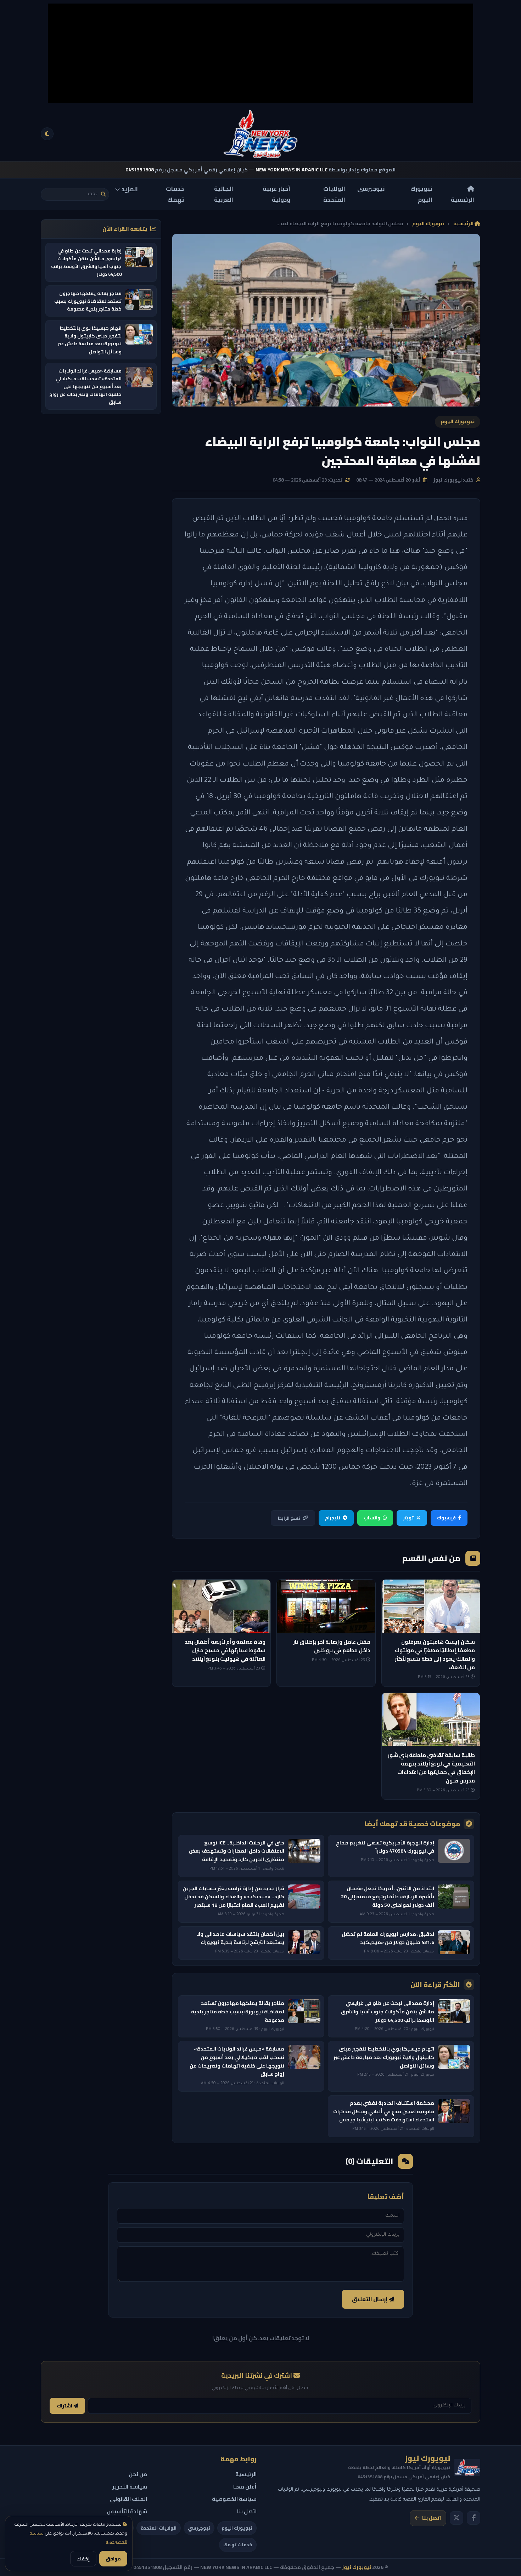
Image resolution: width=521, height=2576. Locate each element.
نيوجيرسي (371, 189)
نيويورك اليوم (421, 194)
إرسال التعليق (370, 2299)
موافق (113, 2559)
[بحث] (103, 194)
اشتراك (65, 2406)
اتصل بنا (432, 2518)
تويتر (408, 1518)
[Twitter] (456, 2518)
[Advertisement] (260, 53)
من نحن (138, 2474)
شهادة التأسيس (127, 2511)
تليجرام (333, 1518)
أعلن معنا (245, 2487)
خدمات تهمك (175, 194)
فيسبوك (446, 1518)
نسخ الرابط (289, 1518)
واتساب (372, 1518)
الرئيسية (463, 199)
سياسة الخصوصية (234, 2499)
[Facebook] (474, 2518)
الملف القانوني (128, 2499)
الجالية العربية (224, 194)
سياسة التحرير (130, 2487)
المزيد (130, 189)
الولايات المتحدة (334, 194)
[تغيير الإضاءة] (47, 134)
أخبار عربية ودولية (276, 194)
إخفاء (83, 2559)
